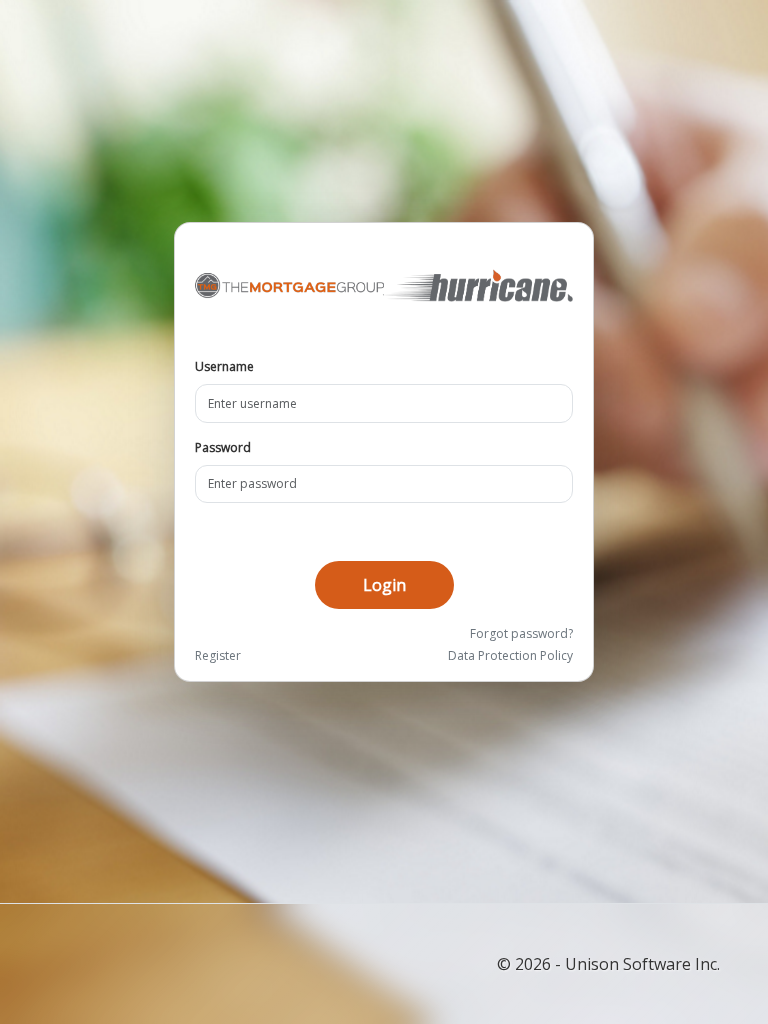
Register (218, 655)
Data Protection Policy (510, 655)
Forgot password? (521, 633)
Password (223, 447)
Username (224, 366)
